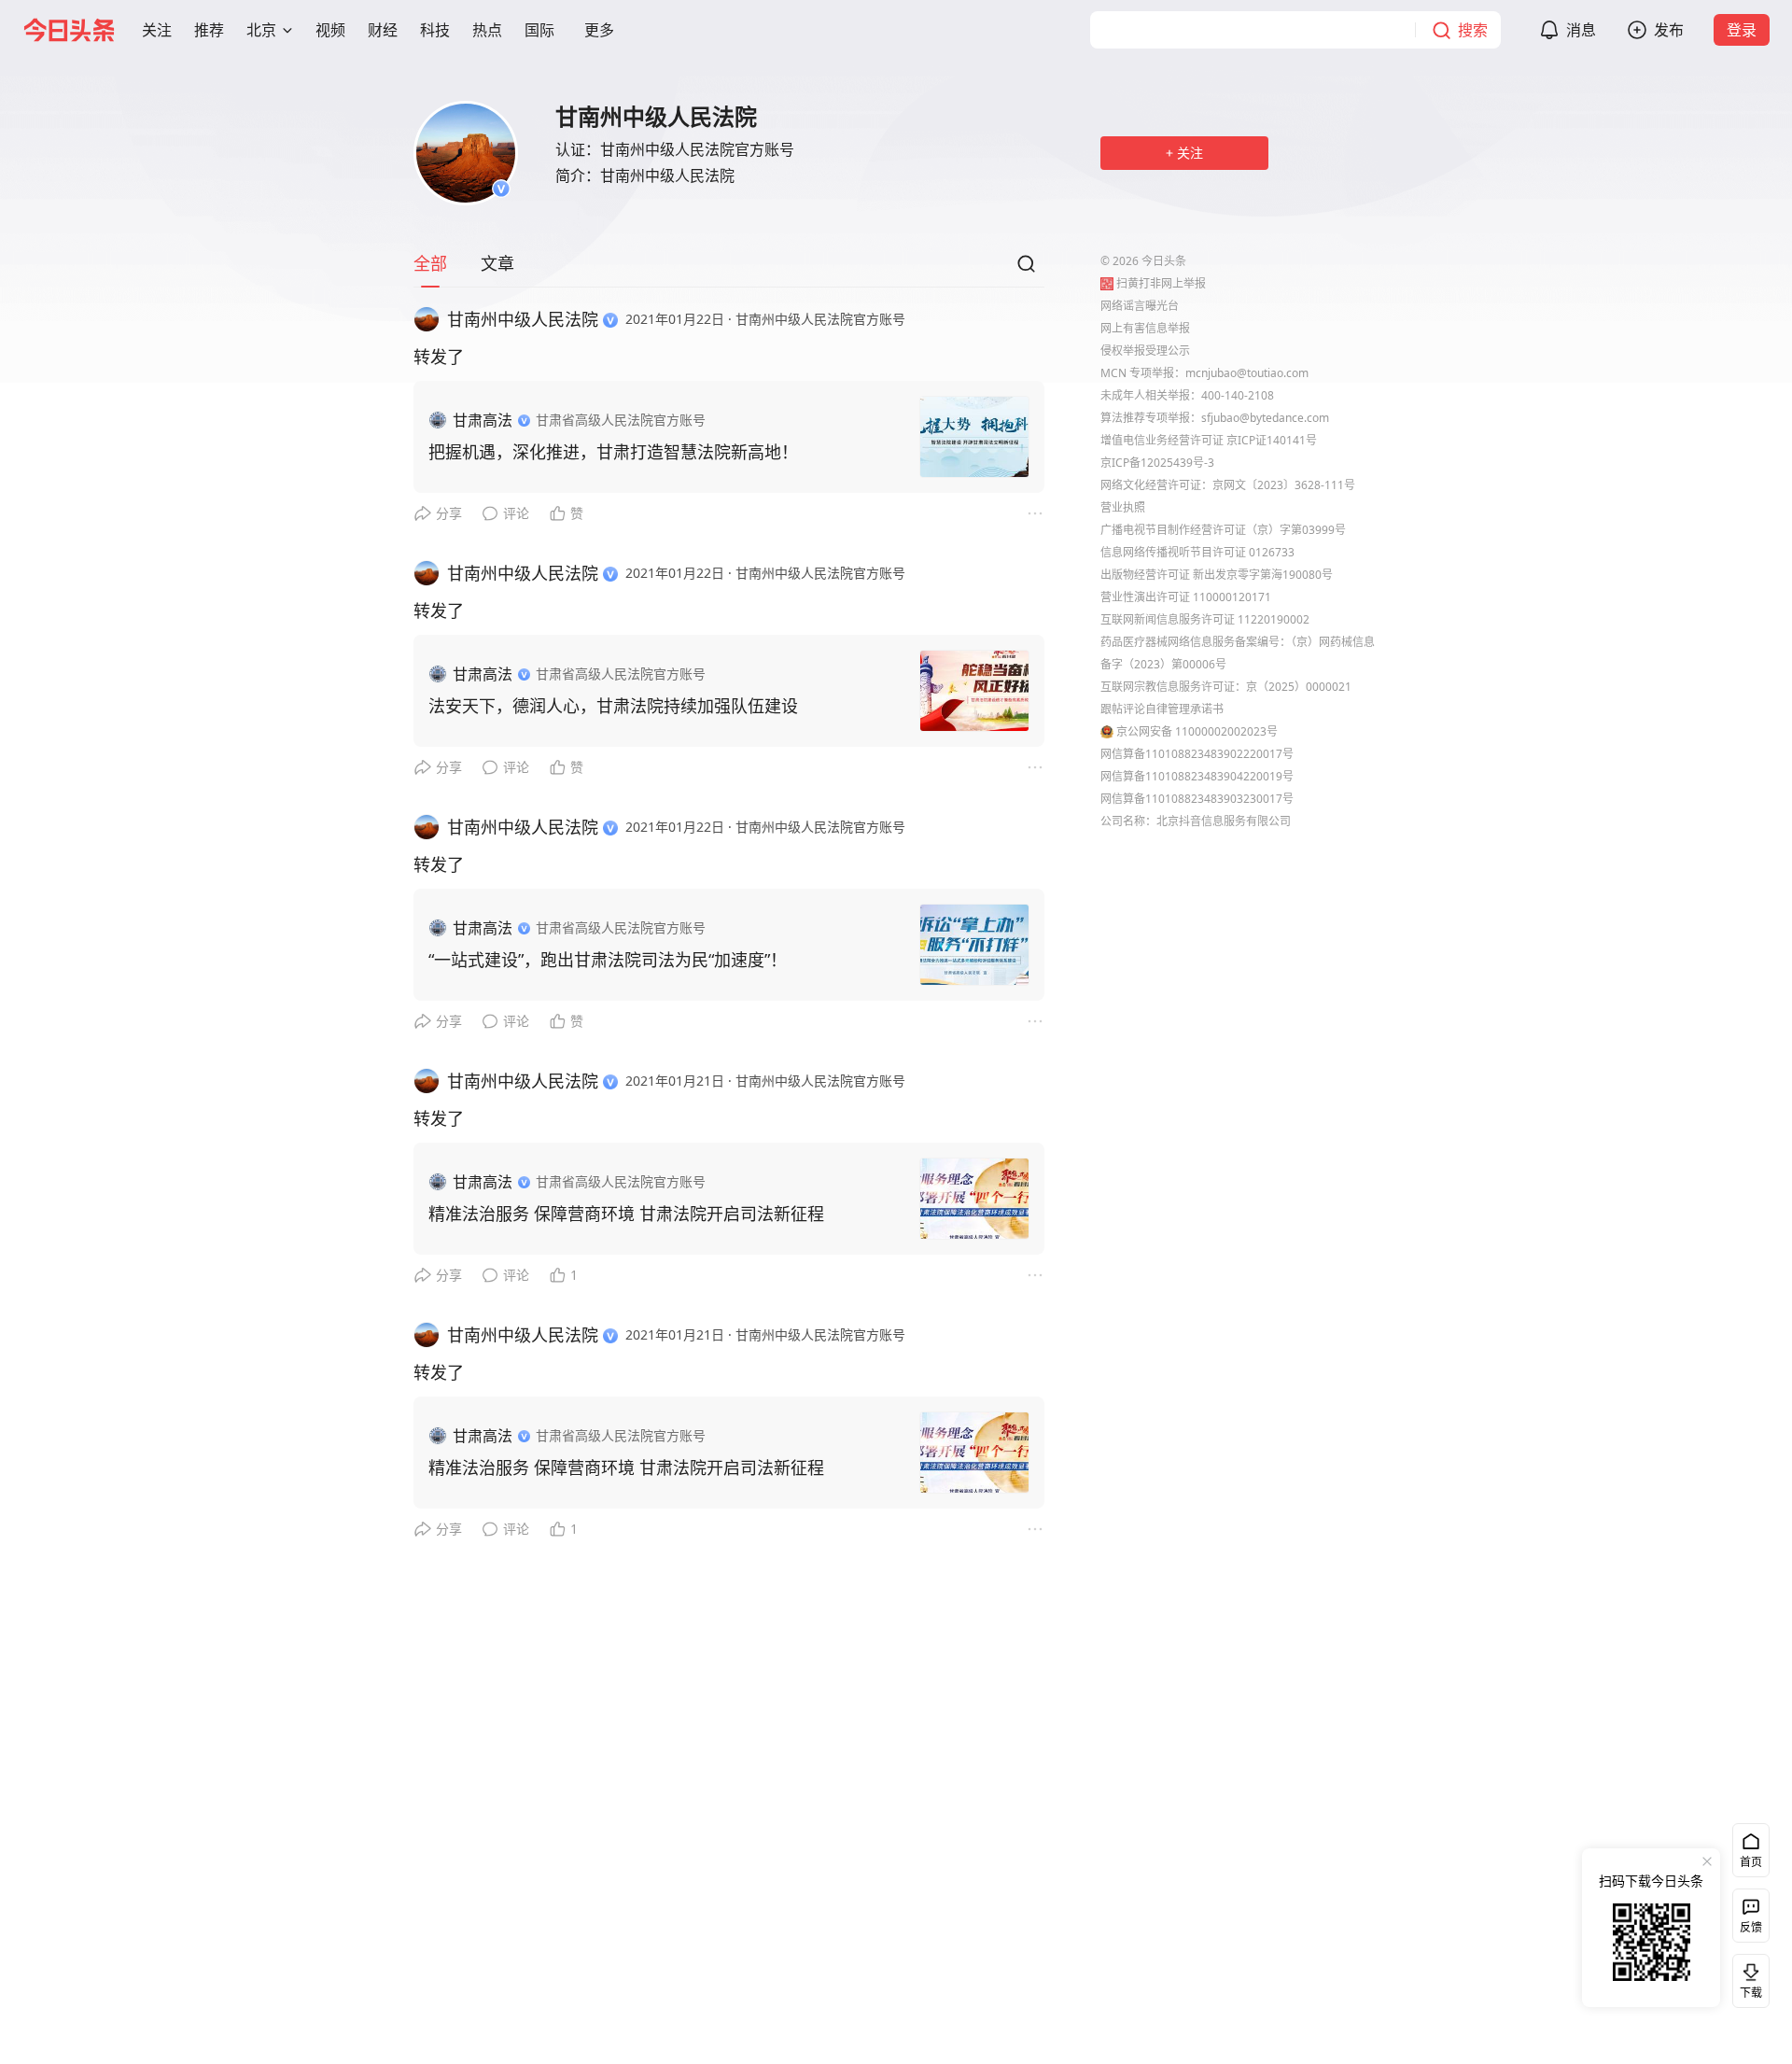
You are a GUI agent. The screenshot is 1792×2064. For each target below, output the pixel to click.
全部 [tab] (430, 263)
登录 (1742, 30)
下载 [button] (1747, 1977)
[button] (157, 30)
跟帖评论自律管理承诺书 (1162, 709)
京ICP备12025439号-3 (1157, 463)
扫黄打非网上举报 (1161, 283)
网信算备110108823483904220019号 (1197, 776)
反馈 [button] (1751, 1927)
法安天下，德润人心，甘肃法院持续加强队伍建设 (613, 706)
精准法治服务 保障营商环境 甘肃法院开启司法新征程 (626, 1214)
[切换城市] (287, 30)
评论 (516, 513)
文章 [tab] (497, 263)
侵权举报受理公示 (1145, 351)
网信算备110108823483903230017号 (1197, 799)
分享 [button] (449, 513)
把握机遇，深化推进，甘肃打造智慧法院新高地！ (613, 452)
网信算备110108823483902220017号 (1197, 754)
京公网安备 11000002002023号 (1197, 731)
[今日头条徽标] (69, 30)
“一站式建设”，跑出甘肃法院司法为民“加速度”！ (608, 960)
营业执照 (1123, 507)
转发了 (439, 357)
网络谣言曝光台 (1140, 306)
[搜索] (1026, 269)
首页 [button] (1751, 1862)
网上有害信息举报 (1145, 328)
